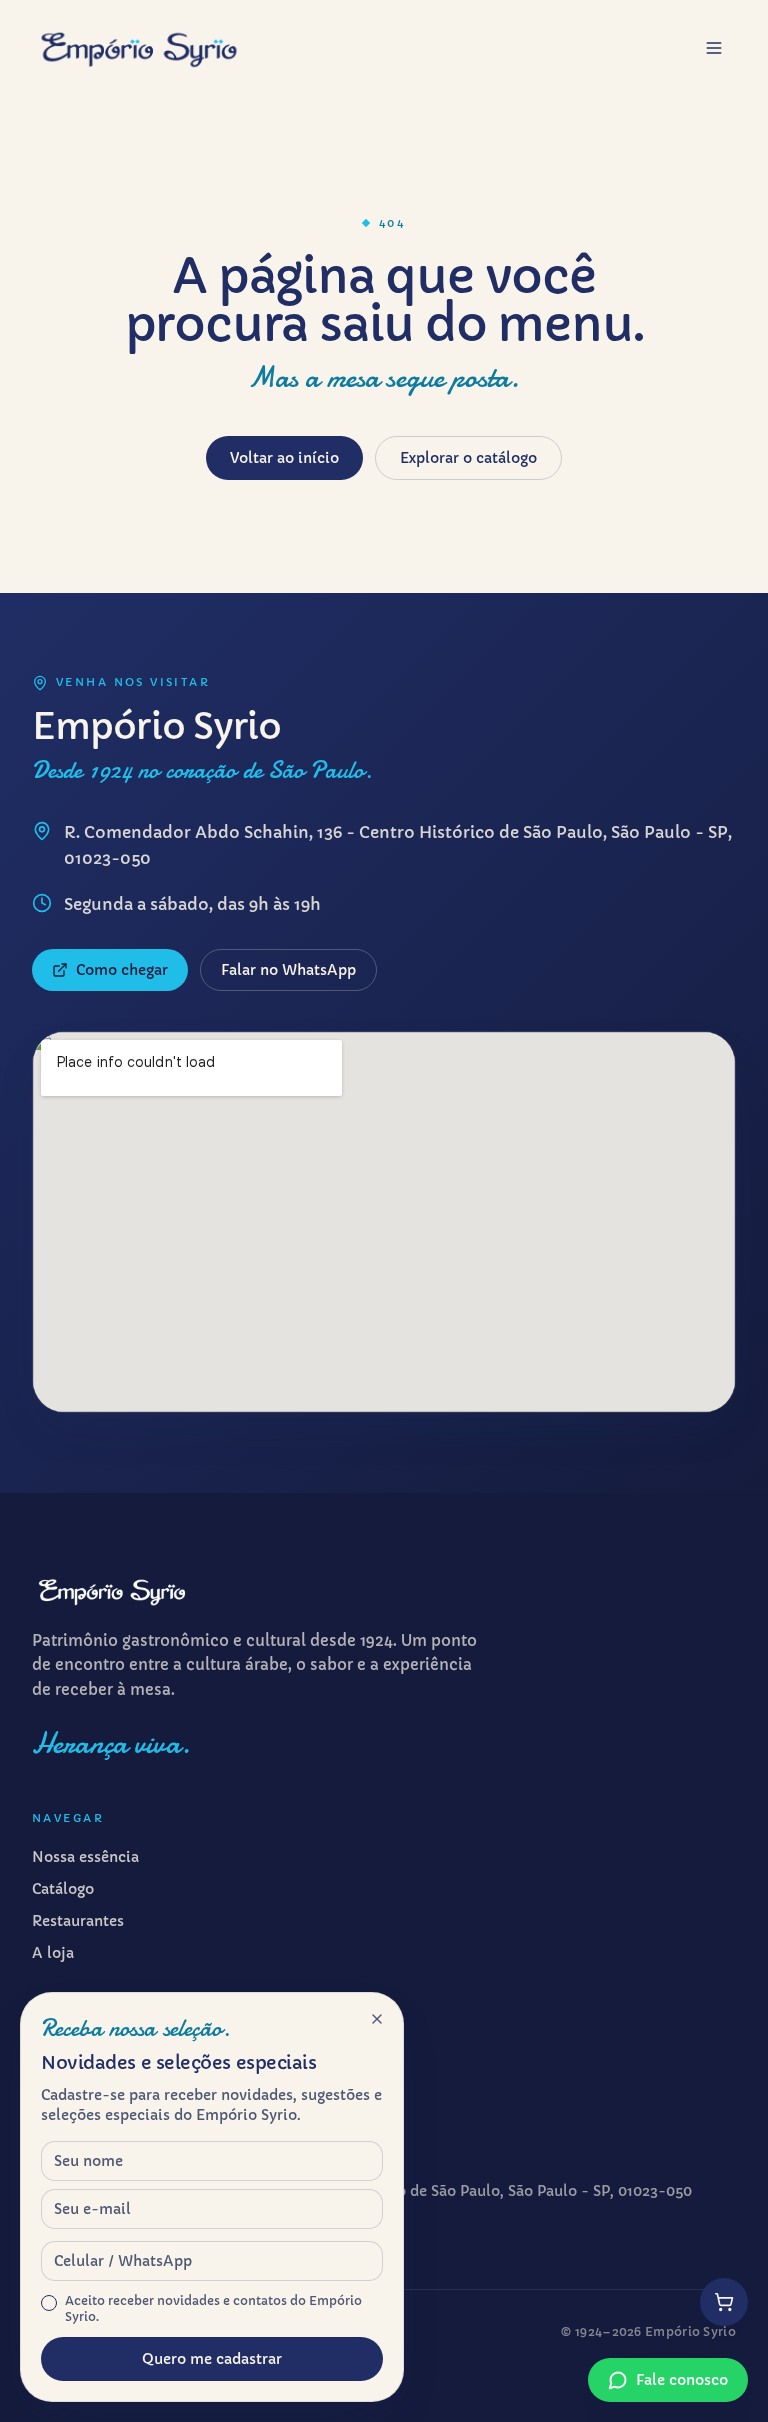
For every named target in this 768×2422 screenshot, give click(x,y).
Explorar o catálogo (468, 458)
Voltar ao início (284, 458)
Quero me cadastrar (212, 2359)
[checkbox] (49, 2303)
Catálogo (63, 1889)
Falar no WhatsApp (288, 970)
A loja (53, 1953)
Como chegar (122, 970)
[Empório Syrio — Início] (139, 48)
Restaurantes (78, 1921)
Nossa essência (85, 1857)
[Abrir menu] (714, 48)
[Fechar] (377, 2019)
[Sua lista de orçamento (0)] (724, 2302)
